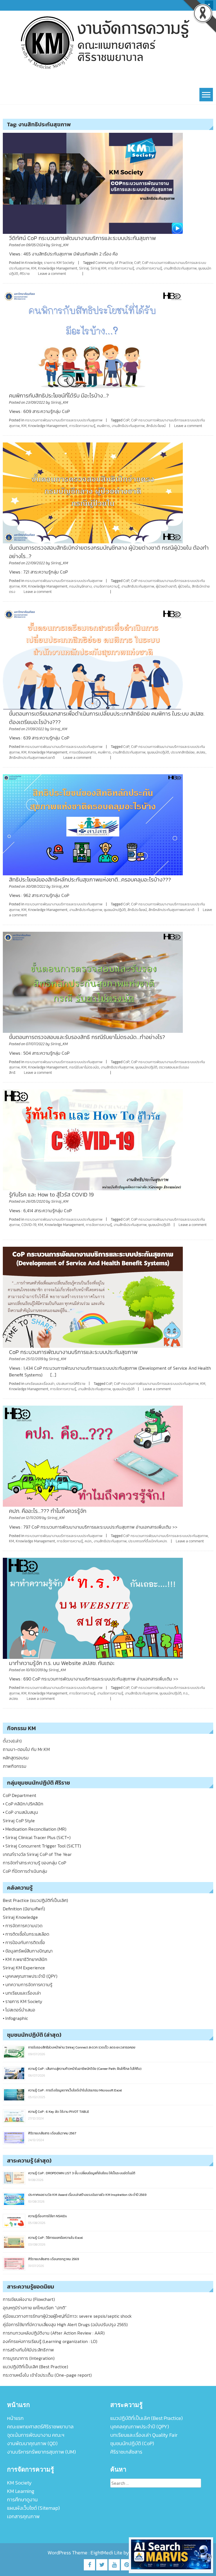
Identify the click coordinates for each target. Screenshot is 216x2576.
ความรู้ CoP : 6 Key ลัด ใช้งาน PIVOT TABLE (59, 2112)
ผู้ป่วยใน (184, 586)
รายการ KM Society (59, 263)
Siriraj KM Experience (24, 1968)
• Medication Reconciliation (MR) (35, 1829)
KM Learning (21, 2491)
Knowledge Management (58, 268)
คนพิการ (103, 426)
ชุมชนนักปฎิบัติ (158, 752)
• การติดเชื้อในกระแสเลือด (26, 1934)
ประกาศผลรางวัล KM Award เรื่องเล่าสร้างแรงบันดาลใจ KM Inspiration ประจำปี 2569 (87, 2195)
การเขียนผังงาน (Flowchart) (29, 2299)
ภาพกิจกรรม (15, 1766)
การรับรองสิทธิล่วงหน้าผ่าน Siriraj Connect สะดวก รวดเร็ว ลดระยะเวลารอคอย (82, 2047)
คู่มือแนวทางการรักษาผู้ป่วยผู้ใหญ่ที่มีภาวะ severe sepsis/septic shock (67, 2316)
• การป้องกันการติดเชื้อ (24, 1942)
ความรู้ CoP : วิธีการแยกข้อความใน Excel (55, 2238)
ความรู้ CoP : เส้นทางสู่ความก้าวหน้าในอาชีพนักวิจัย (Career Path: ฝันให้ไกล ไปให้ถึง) (85, 2069)
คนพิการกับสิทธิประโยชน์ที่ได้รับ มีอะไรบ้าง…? (59, 396)
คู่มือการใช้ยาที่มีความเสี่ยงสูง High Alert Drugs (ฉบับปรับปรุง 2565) (65, 2324)
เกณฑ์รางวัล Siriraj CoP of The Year (37, 1854)
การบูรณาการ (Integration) (29, 2358)
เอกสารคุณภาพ (23, 2516)
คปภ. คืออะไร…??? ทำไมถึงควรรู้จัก (48, 1511)
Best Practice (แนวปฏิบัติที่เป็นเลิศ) (35, 1900)
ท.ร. (186, 1693)
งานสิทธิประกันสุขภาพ (180, 268)
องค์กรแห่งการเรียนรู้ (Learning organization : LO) (50, 2341)
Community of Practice (114, 263)
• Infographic (15, 2018)
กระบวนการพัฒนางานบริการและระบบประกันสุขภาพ (64, 420)
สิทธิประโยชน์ (156, 426)
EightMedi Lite (107, 2553)
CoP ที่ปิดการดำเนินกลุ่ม (25, 1871)
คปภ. (88, 1541)
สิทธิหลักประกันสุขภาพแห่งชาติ (32, 758)
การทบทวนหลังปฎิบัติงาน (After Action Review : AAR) (54, 2333)
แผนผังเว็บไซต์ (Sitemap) (33, 2508)
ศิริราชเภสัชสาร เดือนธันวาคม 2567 (52, 2133)
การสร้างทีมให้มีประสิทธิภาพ (28, 2350)
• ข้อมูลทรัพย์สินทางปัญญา (28, 1951)
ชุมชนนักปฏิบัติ (159, 1225)
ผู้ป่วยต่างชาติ (166, 586)
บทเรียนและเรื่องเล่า (40, 1384)
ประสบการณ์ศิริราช (71, 1384)
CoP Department (20, 1795)
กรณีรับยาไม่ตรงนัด (84, 1067)
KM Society (19, 2483)
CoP (137, 263)
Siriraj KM (98, 268)
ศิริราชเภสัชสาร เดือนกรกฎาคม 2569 (54, 2259)
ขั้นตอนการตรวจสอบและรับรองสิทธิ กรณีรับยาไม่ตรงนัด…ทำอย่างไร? (87, 1037)
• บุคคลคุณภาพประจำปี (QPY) (30, 1976)
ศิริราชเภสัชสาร (126, 2452)
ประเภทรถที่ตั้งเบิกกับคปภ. (148, 1541)
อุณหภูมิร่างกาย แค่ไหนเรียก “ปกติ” (35, 2308)
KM (34, 268)
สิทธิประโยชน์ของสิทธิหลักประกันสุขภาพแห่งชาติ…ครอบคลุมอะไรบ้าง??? (90, 880)
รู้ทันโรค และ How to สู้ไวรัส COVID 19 (51, 1195)
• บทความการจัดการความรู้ (28, 1984)
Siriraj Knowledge (20, 1917)
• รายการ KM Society (22, 2001)
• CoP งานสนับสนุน (20, 1812)
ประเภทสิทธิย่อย (183, 752)
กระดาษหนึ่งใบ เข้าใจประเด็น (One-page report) (47, 2375)
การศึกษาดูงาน (22, 2500)
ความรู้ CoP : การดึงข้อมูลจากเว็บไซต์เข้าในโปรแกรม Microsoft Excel (75, 2090)
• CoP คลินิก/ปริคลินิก (23, 1804)
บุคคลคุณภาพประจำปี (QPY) (140, 2427)
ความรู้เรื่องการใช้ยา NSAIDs (48, 2216)
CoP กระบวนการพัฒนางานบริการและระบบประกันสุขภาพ (73, 1352)
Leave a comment (52, 274)
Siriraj (84, 268)
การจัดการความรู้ (121, 268)
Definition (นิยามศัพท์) (24, 1909)
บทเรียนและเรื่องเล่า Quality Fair (144, 2435)
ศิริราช (25, 274)
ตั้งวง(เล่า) (12, 1741)
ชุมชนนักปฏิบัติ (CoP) (132, 2443)
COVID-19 (29, 1225)
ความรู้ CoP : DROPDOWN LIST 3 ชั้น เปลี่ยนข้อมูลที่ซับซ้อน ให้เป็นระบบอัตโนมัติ (82, 2173)
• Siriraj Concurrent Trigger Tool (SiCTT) (42, 1846)
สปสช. (201, 752)
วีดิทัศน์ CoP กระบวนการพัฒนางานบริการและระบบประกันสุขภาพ (82, 238)
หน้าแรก (15, 2418)
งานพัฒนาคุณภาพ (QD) (32, 2443)
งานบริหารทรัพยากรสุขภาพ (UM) (41, 2452)
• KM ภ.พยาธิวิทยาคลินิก (25, 1959)
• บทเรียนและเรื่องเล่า (22, 1993)
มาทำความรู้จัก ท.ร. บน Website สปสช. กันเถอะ (62, 1663)
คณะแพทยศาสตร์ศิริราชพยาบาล (40, 2427)
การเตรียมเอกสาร (83, 752)
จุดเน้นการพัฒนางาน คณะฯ (36, 2435)
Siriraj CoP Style (19, 1821)
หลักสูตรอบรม (16, 1758)
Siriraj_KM (60, 245)
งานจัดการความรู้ (149, 268)
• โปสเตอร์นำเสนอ (19, 2010)
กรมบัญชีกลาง (80, 586)
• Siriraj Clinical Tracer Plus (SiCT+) (37, 1837)
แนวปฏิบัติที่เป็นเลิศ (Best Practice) (35, 2367)
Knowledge (34, 263)
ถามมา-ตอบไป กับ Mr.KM (26, 1749)
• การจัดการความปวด (23, 1926)
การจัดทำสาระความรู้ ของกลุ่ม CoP (34, 1863)
